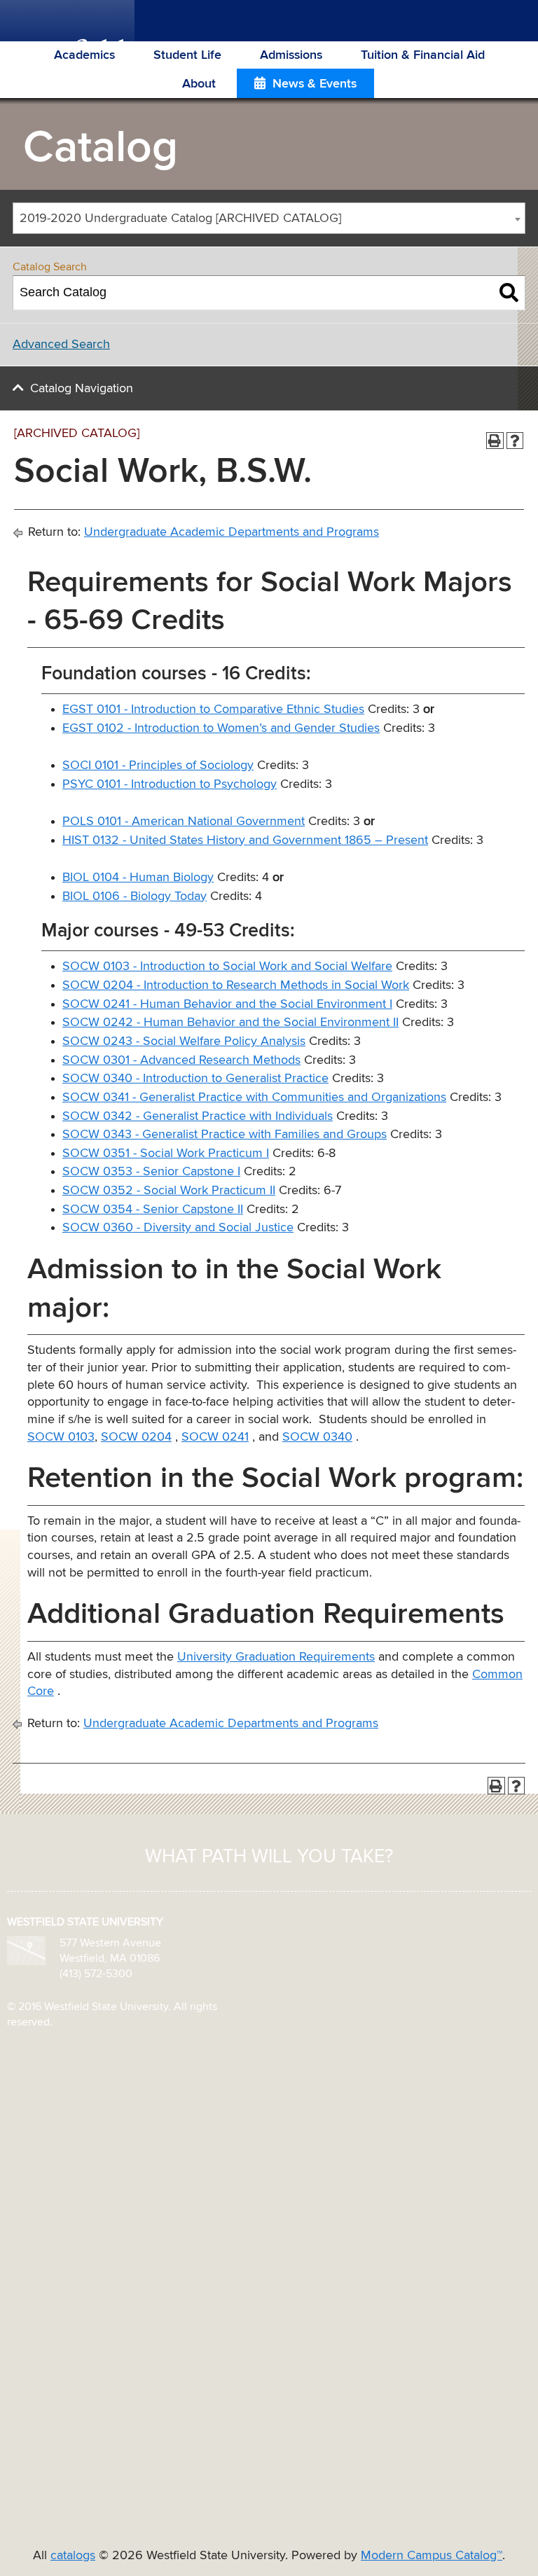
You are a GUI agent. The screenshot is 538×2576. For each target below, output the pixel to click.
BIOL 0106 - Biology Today (134, 896)
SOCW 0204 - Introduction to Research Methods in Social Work (236, 985)
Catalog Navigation (82, 389)
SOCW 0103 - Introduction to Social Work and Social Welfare (227, 967)
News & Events (315, 84)
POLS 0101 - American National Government (184, 822)
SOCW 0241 (215, 1437)
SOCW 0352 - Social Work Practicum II (169, 1191)
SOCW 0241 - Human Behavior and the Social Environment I (227, 1004)
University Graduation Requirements (276, 1657)
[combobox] (269, 218)
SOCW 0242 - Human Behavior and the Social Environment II (230, 1023)
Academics (84, 55)
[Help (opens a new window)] (515, 441)
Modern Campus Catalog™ (432, 2556)
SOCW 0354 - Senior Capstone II (153, 1210)
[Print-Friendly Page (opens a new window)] (495, 441)
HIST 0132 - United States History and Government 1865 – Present (245, 840)
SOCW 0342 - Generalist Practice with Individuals (198, 1116)
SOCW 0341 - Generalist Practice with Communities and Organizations (254, 1097)
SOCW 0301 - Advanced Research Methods (181, 1060)
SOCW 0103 (61, 1437)
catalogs (73, 2556)
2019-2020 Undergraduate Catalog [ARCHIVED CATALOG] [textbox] (180, 219)
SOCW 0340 (317, 1437)
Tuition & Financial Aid (423, 55)
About (199, 84)
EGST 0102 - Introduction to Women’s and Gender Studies (221, 728)
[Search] (509, 293)
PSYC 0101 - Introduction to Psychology (170, 784)
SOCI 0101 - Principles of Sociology (158, 766)
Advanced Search (61, 345)
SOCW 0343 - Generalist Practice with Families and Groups (225, 1135)
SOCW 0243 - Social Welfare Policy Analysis (184, 1041)
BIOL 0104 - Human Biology (138, 878)
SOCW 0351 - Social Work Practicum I (166, 1154)
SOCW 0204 (136, 1437)
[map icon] (26, 1950)
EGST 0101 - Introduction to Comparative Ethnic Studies (213, 709)
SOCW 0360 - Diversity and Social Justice (178, 1228)
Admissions (291, 55)
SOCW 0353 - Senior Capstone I (151, 1172)
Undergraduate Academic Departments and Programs (232, 532)
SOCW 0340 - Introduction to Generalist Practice (195, 1079)
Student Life (187, 55)
